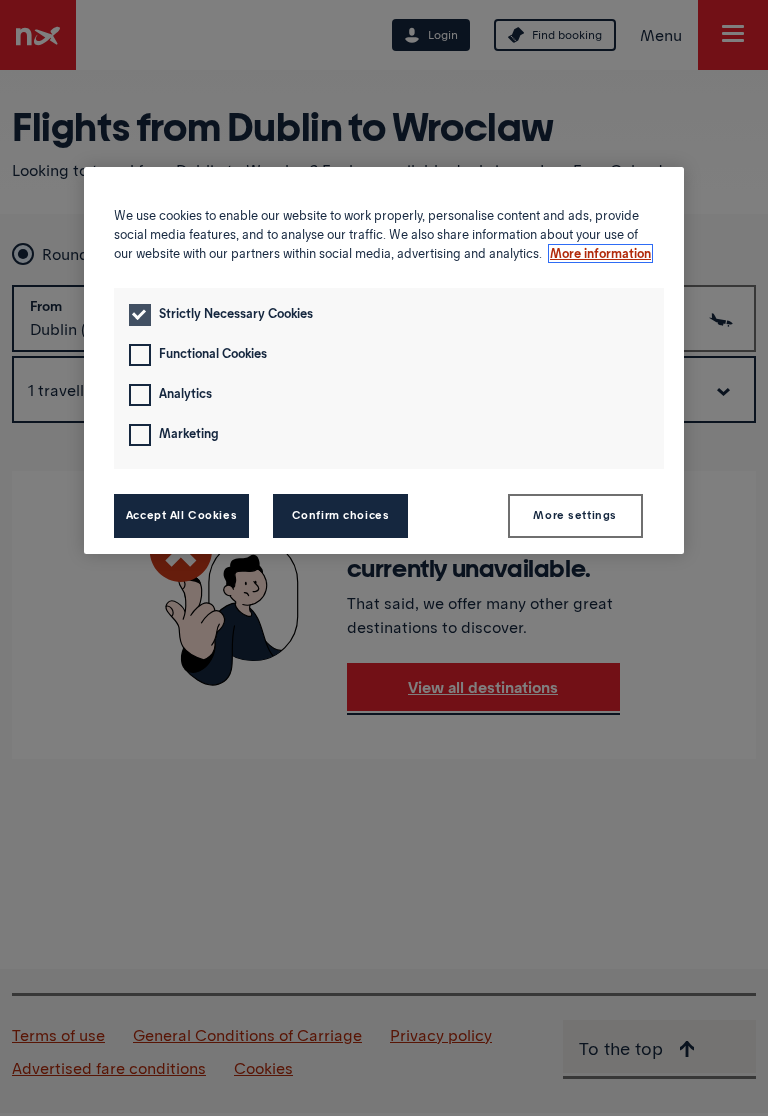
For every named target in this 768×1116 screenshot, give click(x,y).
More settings (574, 515)
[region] (384, 360)
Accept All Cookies (181, 515)
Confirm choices (341, 515)
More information (600, 253)
